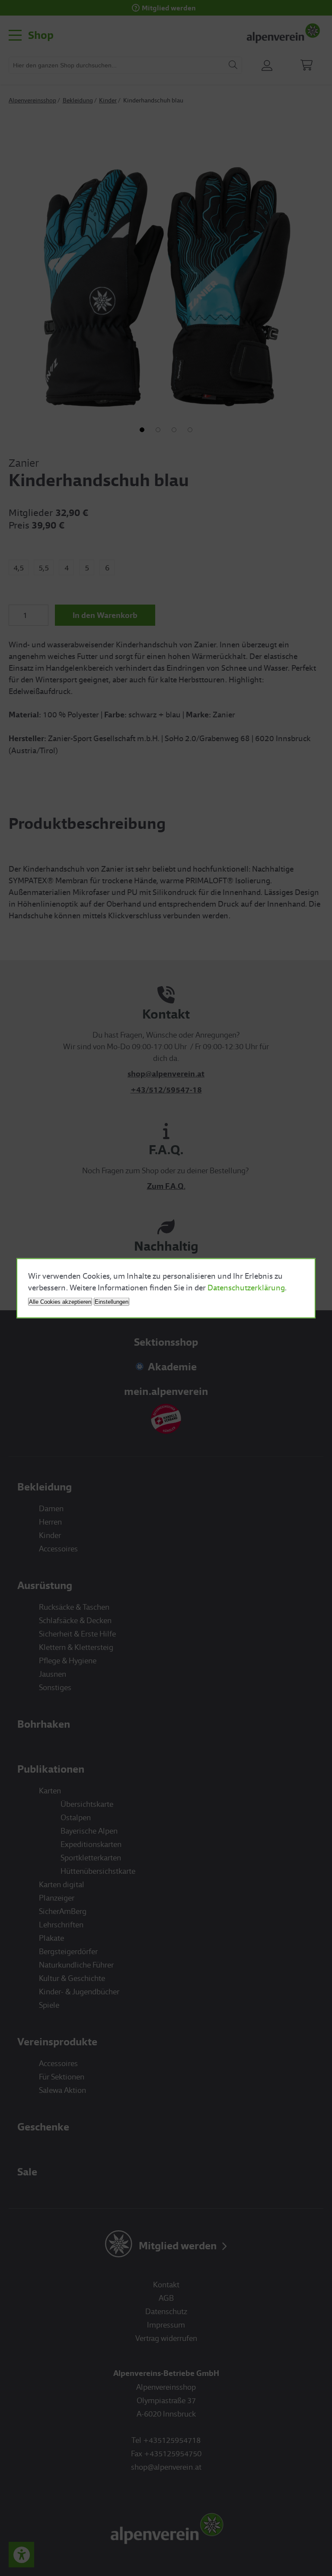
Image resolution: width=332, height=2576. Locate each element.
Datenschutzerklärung (246, 1287)
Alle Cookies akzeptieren (60, 1301)
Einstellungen (112, 1301)
